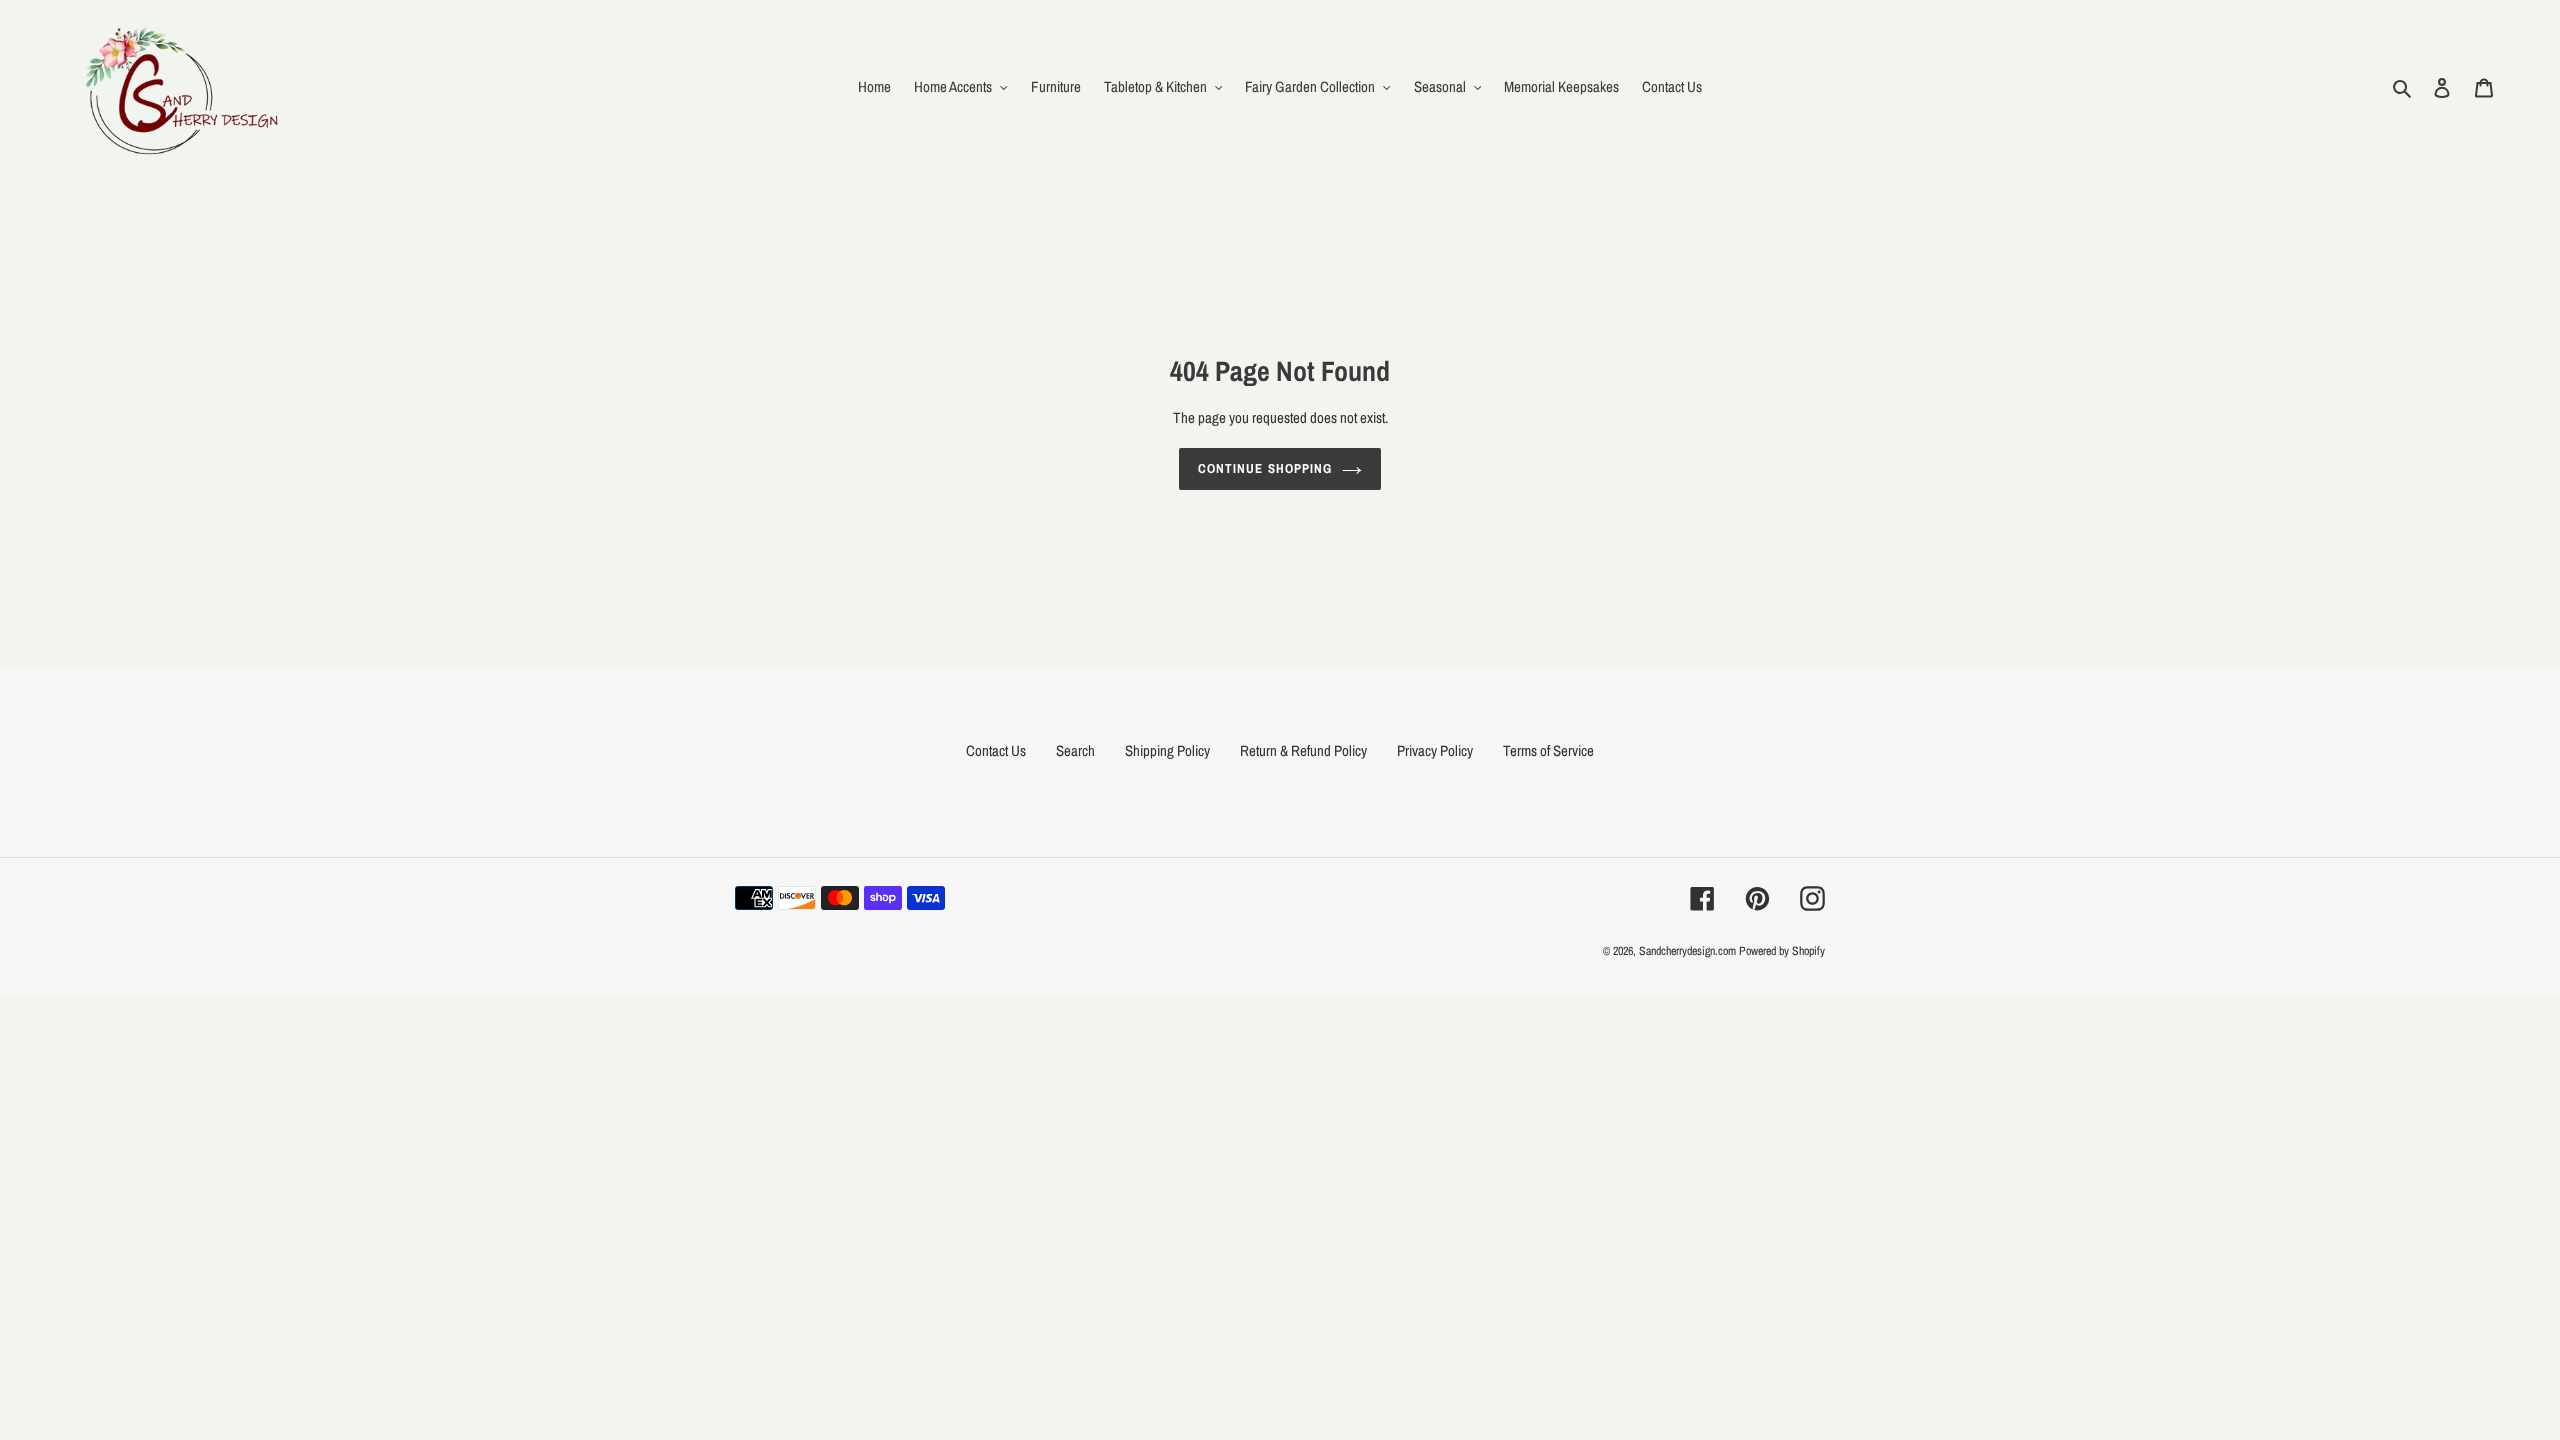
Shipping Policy (1167, 750)
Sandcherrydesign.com (1687, 951)
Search (1075, 750)
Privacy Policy (1435, 750)
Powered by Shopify (1782, 951)
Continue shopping (1265, 468)
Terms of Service (1548, 750)
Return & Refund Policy (1303, 750)
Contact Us (996, 750)
